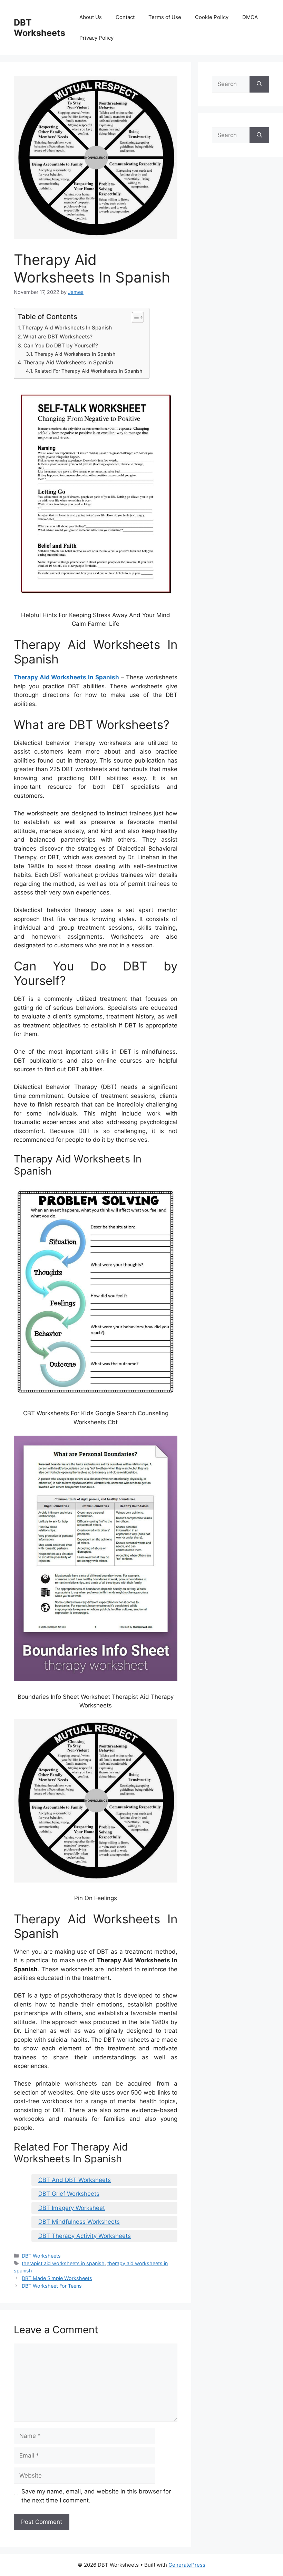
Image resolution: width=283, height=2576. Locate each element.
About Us (91, 17)
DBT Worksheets (40, 28)
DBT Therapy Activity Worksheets (85, 2236)
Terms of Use (165, 17)
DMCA (250, 17)
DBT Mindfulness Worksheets (79, 2222)
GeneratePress (187, 2565)
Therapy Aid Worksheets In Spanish (67, 328)
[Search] (259, 84)
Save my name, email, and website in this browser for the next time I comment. (96, 2496)
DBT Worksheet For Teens (52, 2286)
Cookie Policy (212, 17)
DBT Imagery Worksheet (72, 2208)
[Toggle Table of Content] (134, 317)
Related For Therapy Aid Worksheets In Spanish (88, 371)
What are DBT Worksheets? (58, 337)
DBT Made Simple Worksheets (57, 2278)
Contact (125, 17)
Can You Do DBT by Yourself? (61, 346)
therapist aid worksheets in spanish (63, 2263)
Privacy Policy (96, 38)
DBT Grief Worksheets (69, 2194)
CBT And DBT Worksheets (75, 2180)
